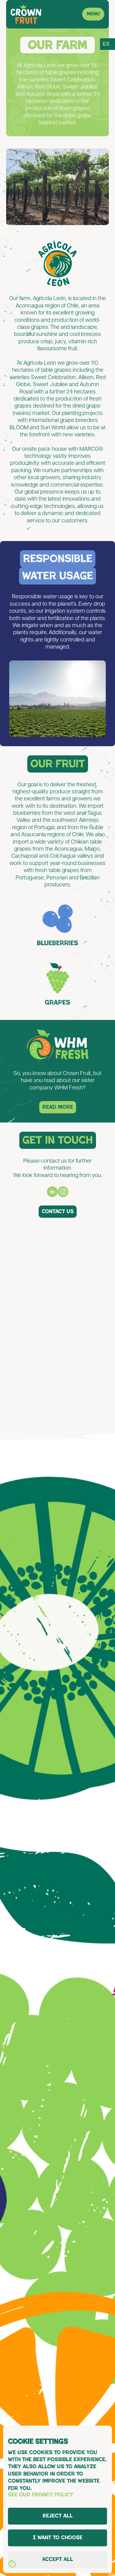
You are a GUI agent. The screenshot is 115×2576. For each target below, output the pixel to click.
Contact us (58, 1211)
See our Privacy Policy (41, 2495)
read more (58, 1107)
